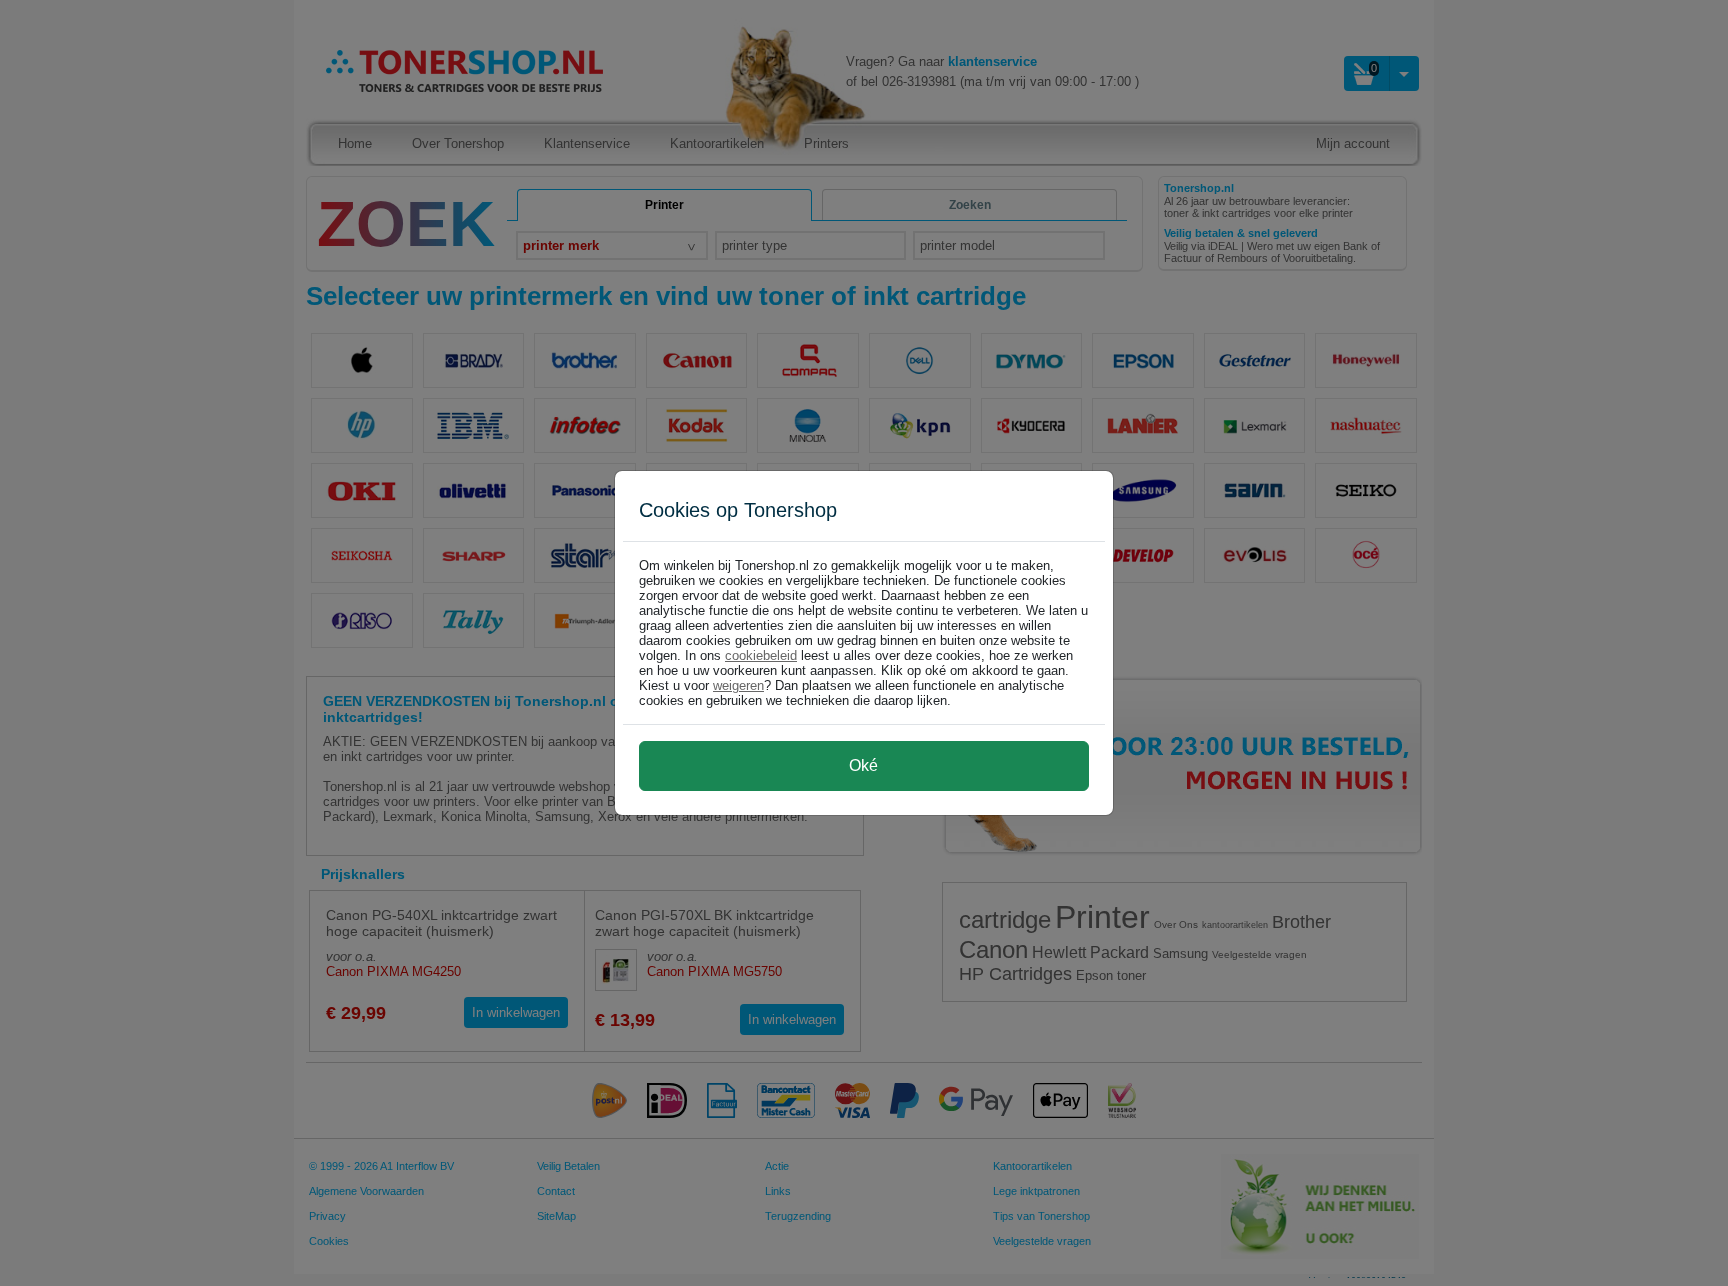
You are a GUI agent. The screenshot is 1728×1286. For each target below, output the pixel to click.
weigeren (738, 685)
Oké (863, 765)
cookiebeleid (761, 655)
